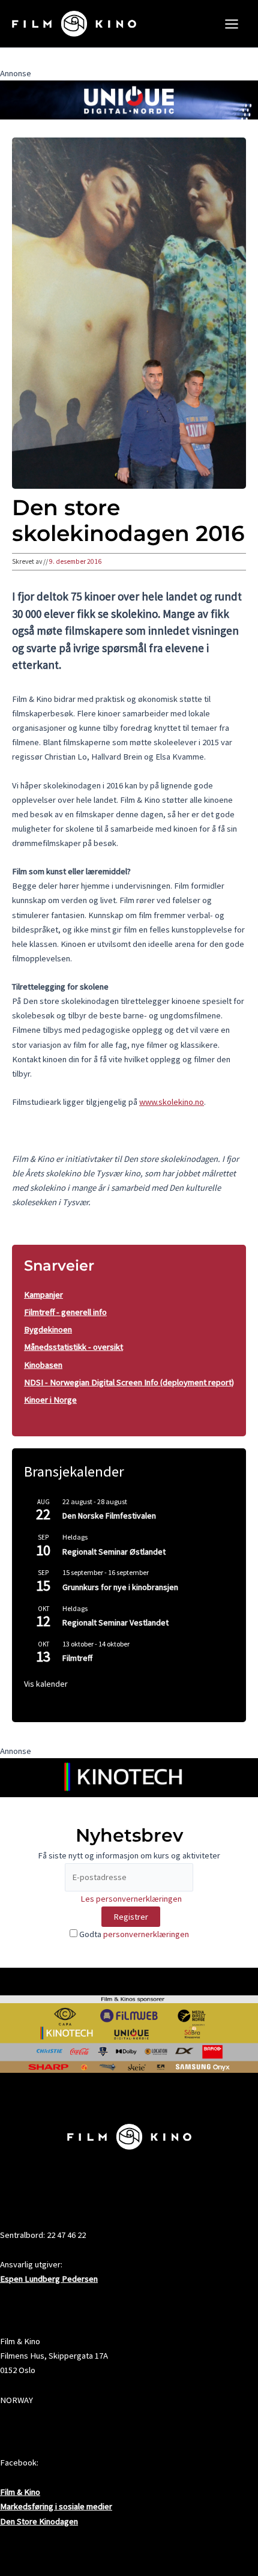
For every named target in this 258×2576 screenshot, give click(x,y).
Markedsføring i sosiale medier (56, 2506)
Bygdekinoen (48, 1329)
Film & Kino (20, 2492)
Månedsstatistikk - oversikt (73, 1347)
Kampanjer (43, 1295)
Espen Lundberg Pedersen (49, 2279)
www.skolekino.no (172, 1102)
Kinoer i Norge (50, 1400)
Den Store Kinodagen (39, 2521)
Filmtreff (77, 1658)
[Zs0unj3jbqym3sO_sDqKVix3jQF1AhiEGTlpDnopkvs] (129, 99)
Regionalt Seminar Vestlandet (115, 1622)
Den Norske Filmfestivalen (109, 1516)
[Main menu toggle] (232, 24)
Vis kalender (46, 1684)
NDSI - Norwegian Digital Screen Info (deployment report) (129, 1382)
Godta (133, 1934)
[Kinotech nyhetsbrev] (129, 1777)
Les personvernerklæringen (131, 1899)
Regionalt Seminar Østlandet (114, 1552)
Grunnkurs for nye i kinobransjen (120, 1587)
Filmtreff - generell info (65, 1312)
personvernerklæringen (146, 1934)
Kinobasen (43, 1365)
